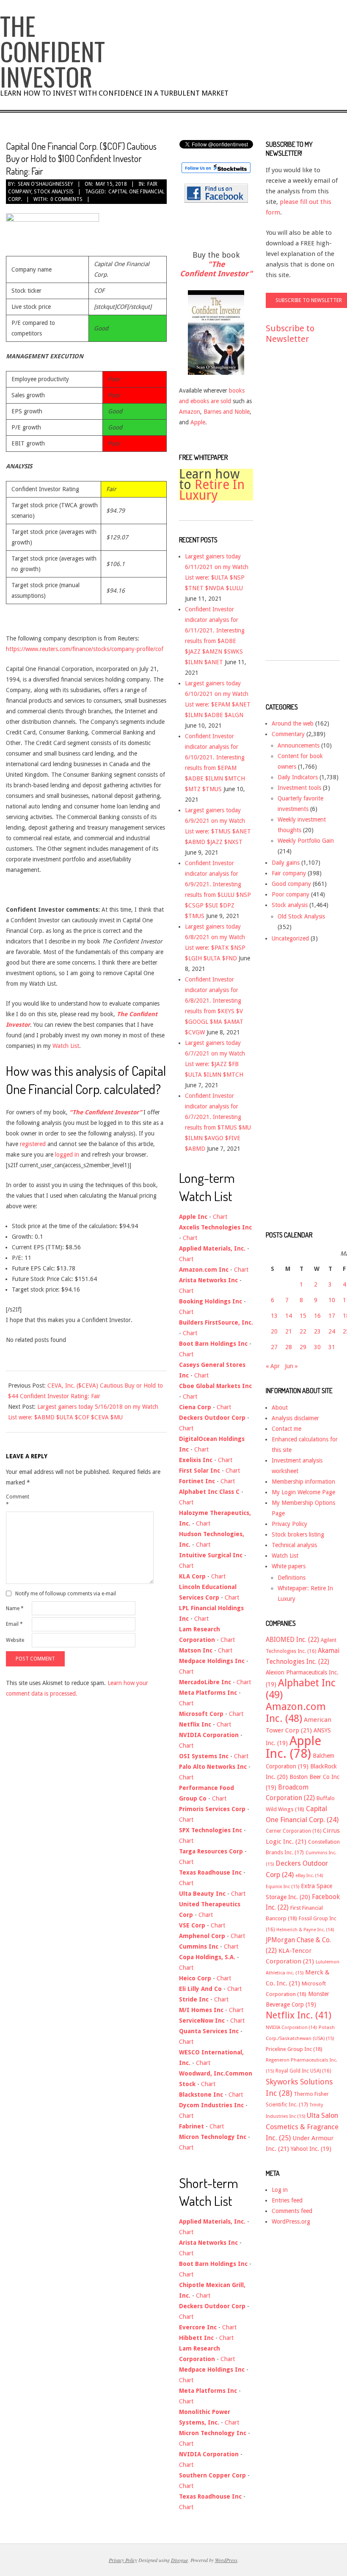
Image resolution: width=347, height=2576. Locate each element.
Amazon (190, 412)
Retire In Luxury (212, 490)
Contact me (286, 1429)
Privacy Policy (289, 1524)
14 (289, 1316)
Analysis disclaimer (295, 1418)
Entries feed (287, 2200)
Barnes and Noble (227, 412)
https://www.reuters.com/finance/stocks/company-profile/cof (85, 649)
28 (289, 1347)
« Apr (273, 1366)
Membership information (303, 1482)
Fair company (289, 873)
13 (274, 1316)
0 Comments (66, 199)
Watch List (66, 1046)
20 (274, 1331)
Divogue (179, 2560)
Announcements (299, 745)
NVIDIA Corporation (291, 2028)
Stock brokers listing (298, 1534)
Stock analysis (54, 192)
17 (332, 1316)
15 (303, 1316)
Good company (291, 884)
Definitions (292, 1578)
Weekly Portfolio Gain (306, 841)
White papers (289, 1566)
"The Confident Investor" (216, 269)
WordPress (226, 2560)
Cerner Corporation (293, 1831)
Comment (18, 1501)
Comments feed (292, 2211)
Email (14, 1624)
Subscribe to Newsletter (290, 334)
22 (303, 1331)
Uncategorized (290, 938)
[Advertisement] (300, 510)
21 (289, 1331)
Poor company (291, 894)
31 (332, 1347)
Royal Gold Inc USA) (303, 2071)
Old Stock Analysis (301, 916)
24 (332, 1331)
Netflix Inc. (299, 2015)
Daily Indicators (298, 777)
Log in (280, 2190)
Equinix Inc (282, 1887)
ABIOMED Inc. (292, 1640)
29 (303, 1347)
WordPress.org (291, 2221)
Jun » (291, 1366)
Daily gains (286, 863)
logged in (66, 1155)
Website (15, 1640)
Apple (198, 422)
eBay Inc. (309, 1876)
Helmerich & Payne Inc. (305, 1930)
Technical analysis (294, 1545)
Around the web (293, 723)
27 (274, 1347)
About (280, 1408)
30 (317, 1347)
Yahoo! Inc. (311, 2149)
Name (15, 1608)
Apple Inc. (293, 1747)
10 (332, 1300)
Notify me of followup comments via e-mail (66, 1594)
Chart (220, 1217)
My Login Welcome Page (303, 1492)
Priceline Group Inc (294, 2049)
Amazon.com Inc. (296, 1713)
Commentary (288, 734)
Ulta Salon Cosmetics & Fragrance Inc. (302, 2127)
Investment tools (299, 788)
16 (317, 1316)
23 (317, 1331)
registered (34, 1144)
